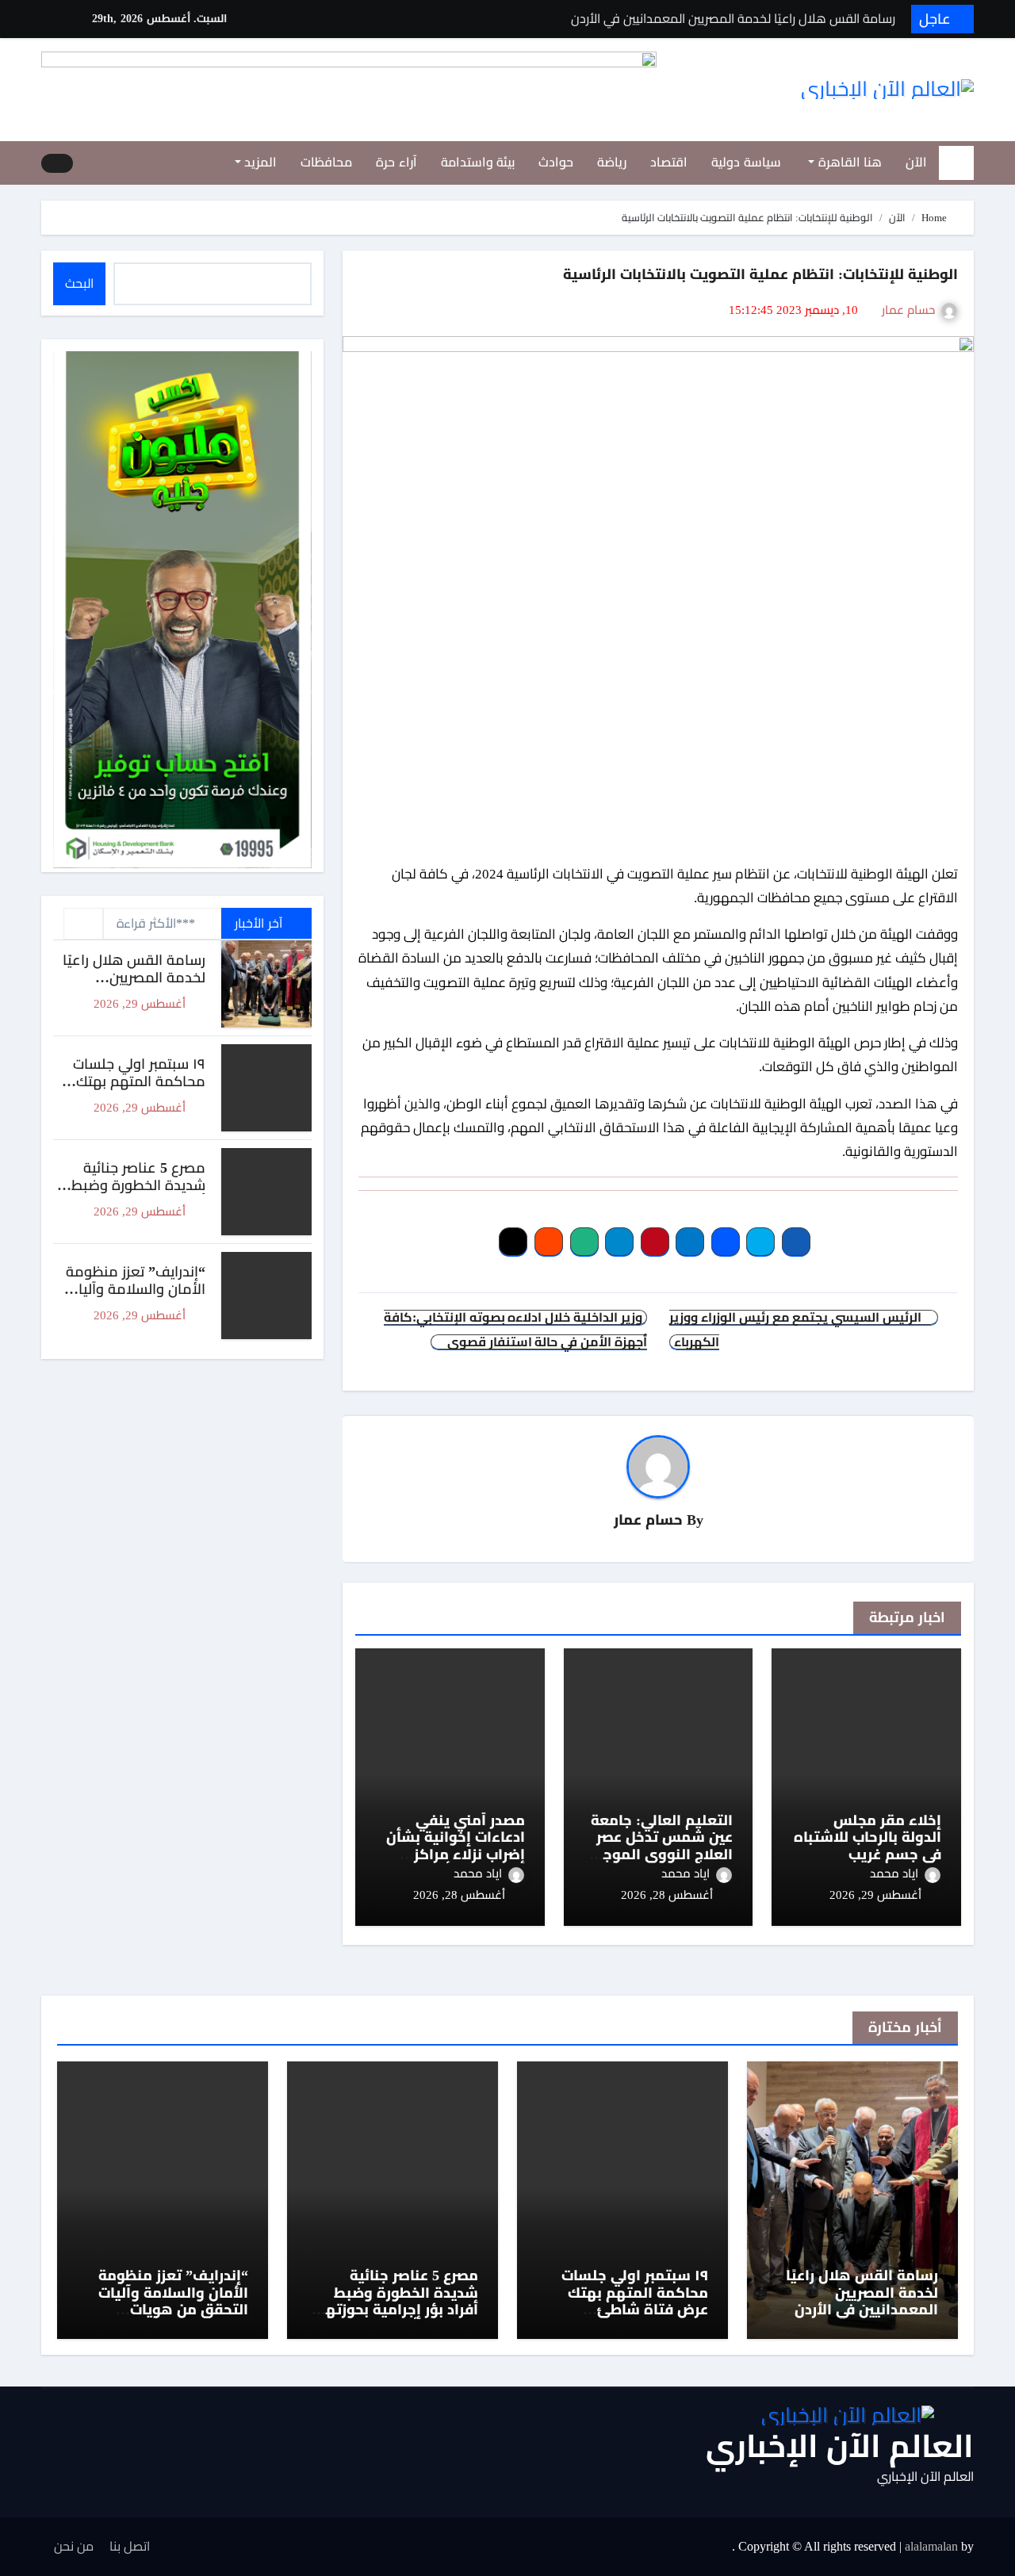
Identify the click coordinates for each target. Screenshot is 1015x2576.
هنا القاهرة (848, 162)
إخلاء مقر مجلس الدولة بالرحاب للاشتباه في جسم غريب (868, 1837)
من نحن (74, 2546)
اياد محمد (894, 1874)
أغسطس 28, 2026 (667, 1895)
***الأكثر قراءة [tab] (156, 923)
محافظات (326, 162)
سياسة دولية (746, 162)
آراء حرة (396, 162)
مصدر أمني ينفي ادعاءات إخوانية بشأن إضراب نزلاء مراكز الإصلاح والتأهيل (456, 1846)
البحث (79, 283)
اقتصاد (669, 162)
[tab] (83, 924)
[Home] (956, 163)
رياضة (612, 162)
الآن (916, 162)
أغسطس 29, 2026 (875, 1895)
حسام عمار (908, 310)
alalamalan (931, 2546)
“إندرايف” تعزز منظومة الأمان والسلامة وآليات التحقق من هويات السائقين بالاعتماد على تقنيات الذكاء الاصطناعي (167, 2310)
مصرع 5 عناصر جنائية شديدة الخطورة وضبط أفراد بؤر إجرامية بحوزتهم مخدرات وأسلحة (131, 1194)
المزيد (259, 162)
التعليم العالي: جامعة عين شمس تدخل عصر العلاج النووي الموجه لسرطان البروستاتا (662, 1846)
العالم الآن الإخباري (840, 2446)
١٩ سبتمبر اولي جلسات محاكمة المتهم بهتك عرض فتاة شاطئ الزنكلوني (139, 1090)
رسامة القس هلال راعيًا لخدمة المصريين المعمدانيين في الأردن (134, 977)
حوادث (556, 162)
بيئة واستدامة (478, 162)
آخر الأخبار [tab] (260, 923)
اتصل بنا (130, 2546)
